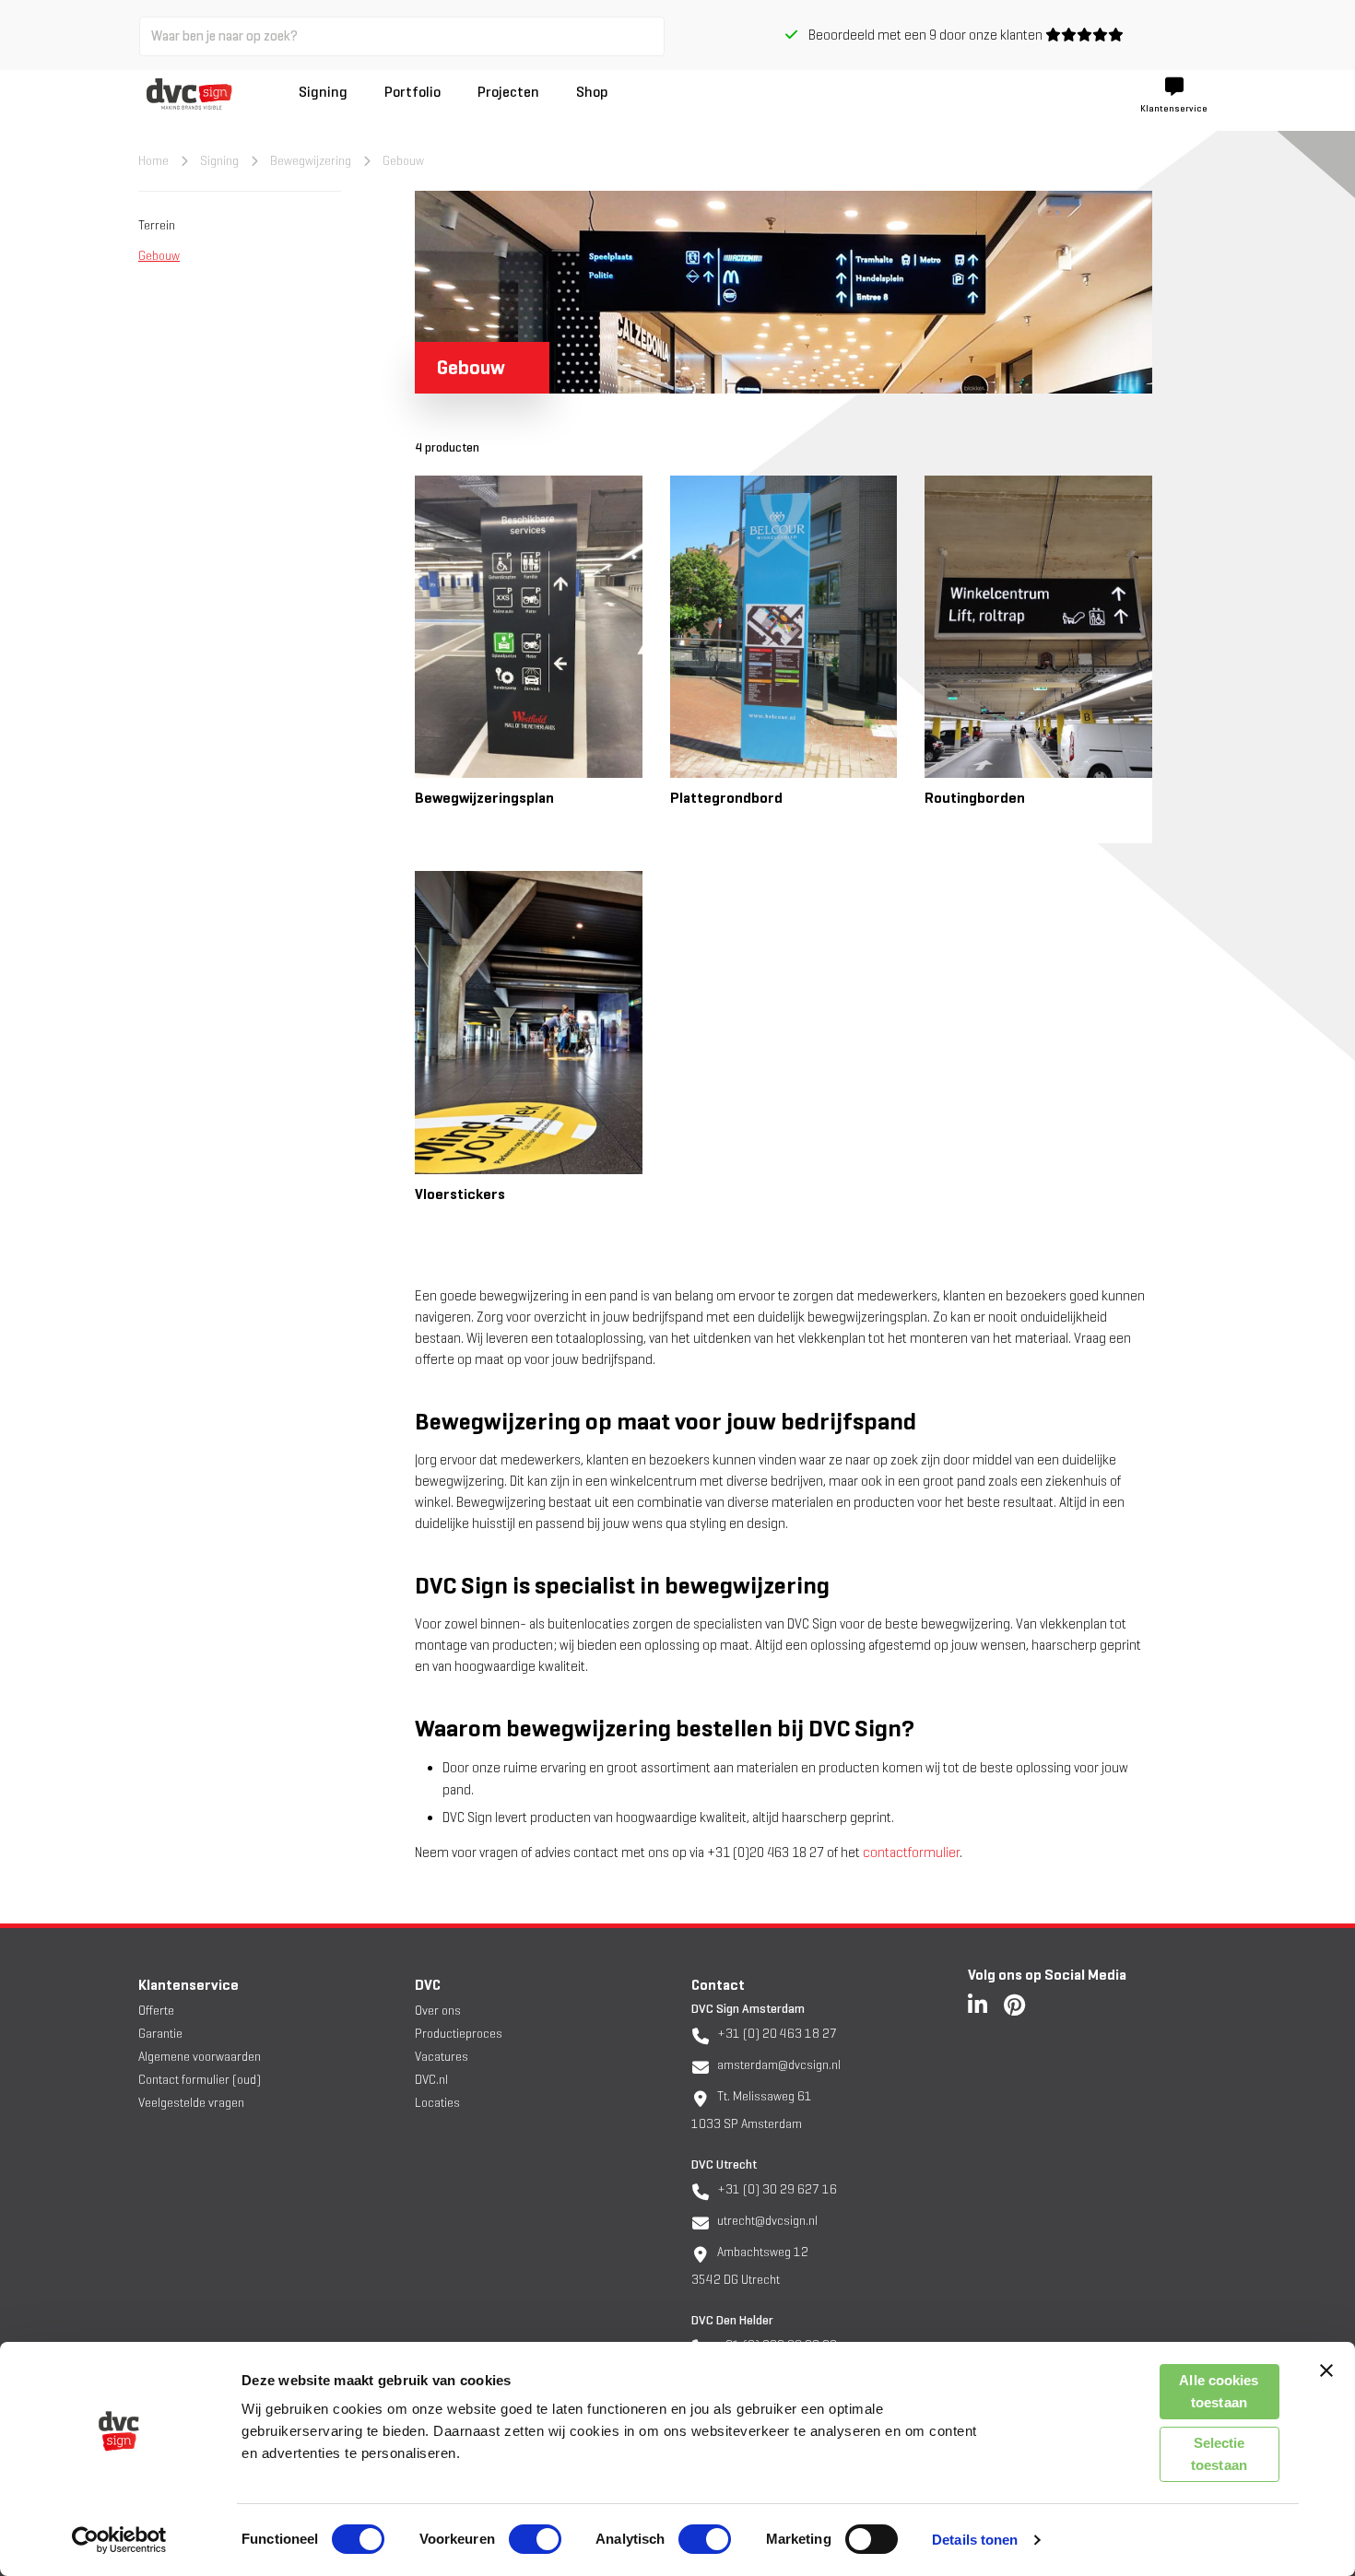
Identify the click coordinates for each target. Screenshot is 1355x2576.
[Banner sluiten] (1326, 2370)
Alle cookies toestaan (1219, 2391)
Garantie (160, 2034)
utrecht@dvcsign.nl (766, 2221)
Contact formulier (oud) (200, 2080)
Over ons (438, 2011)
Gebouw (159, 256)
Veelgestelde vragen (191, 2103)
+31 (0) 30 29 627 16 (776, 2189)
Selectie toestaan (1219, 2454)
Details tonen (975, 2540)
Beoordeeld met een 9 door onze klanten (921, 35)
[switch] (535, 2539)
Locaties (437, 2103)
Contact (718, 1985)
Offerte (156, 2011)
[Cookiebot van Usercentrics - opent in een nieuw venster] (119, 2540)
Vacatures (442, 2057)
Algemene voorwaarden (200, 2057)
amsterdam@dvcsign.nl (778, 2065)
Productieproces (459, 2034)
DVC (428, 1985)
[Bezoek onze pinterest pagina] (1014, 2005)
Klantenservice (189, 1985)
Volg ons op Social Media (1047, 1975)
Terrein (157, 225)
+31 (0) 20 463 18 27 (776, 2034)
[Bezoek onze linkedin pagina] (978, 2005)
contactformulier (911, 1853)
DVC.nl (431, 2080)
